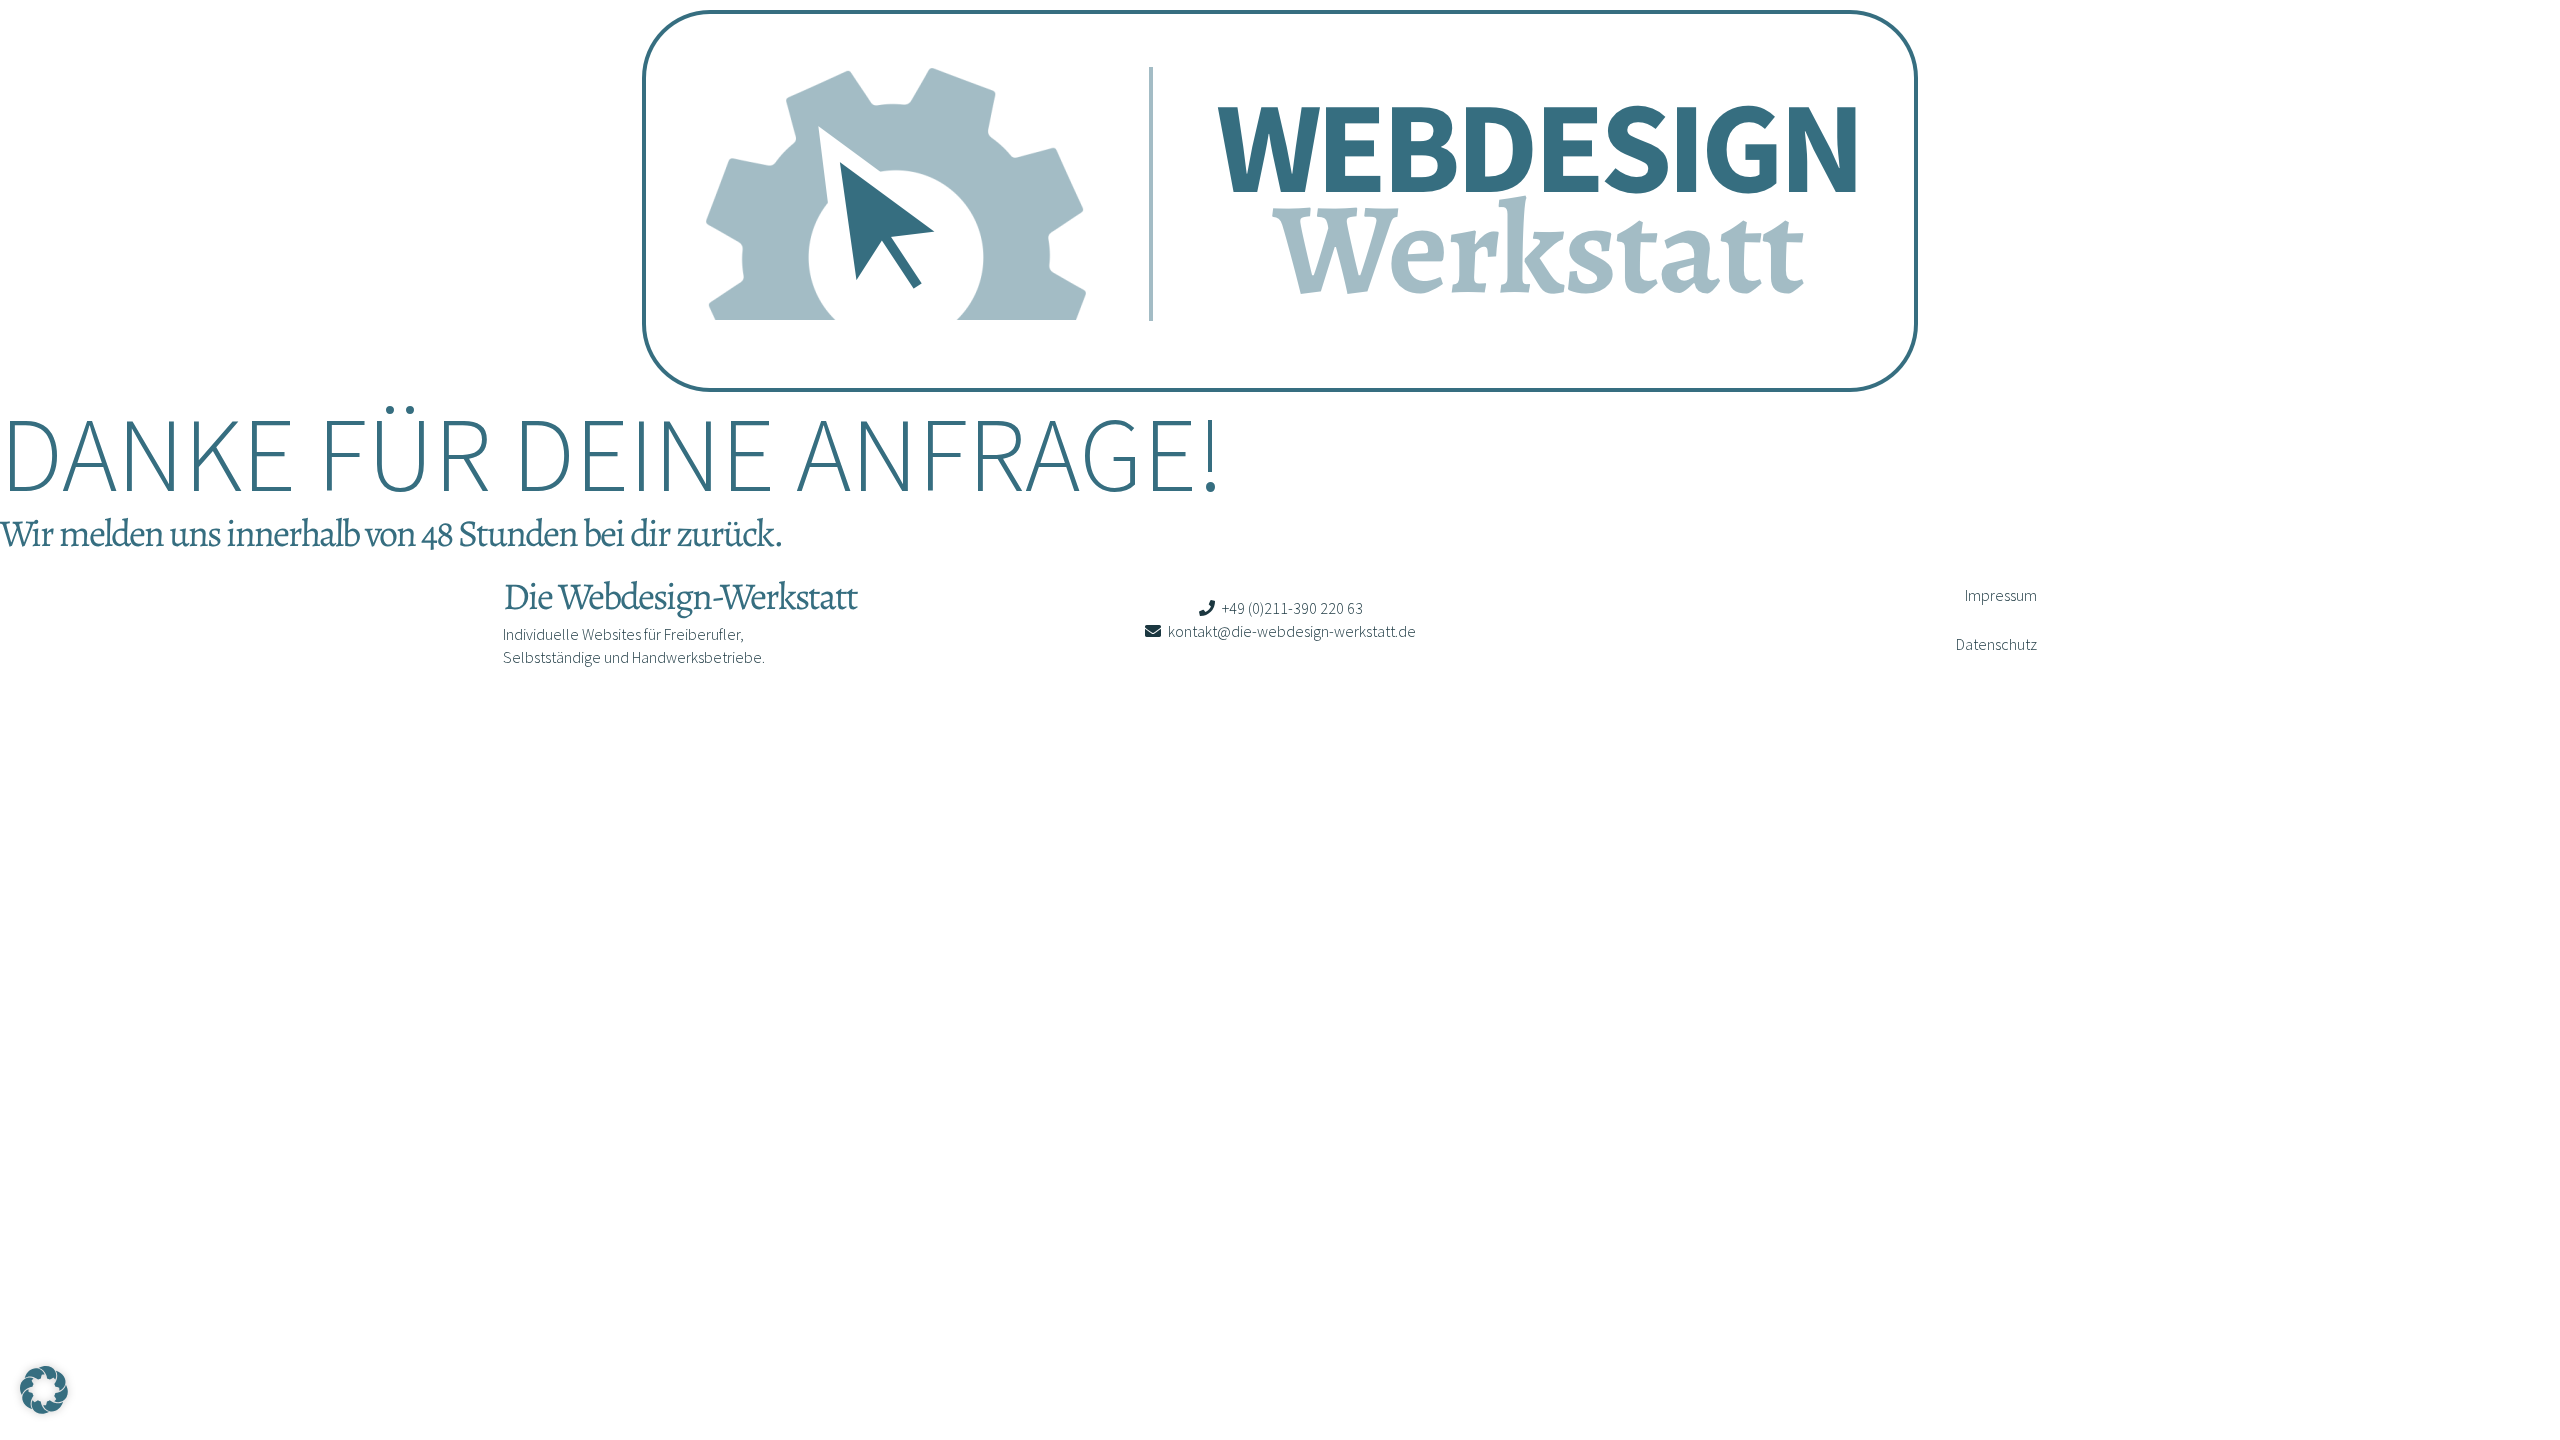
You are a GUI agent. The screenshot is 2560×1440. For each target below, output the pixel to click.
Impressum (2001, 595)
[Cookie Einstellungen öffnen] (44, 1408)
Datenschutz (1996, 644)
